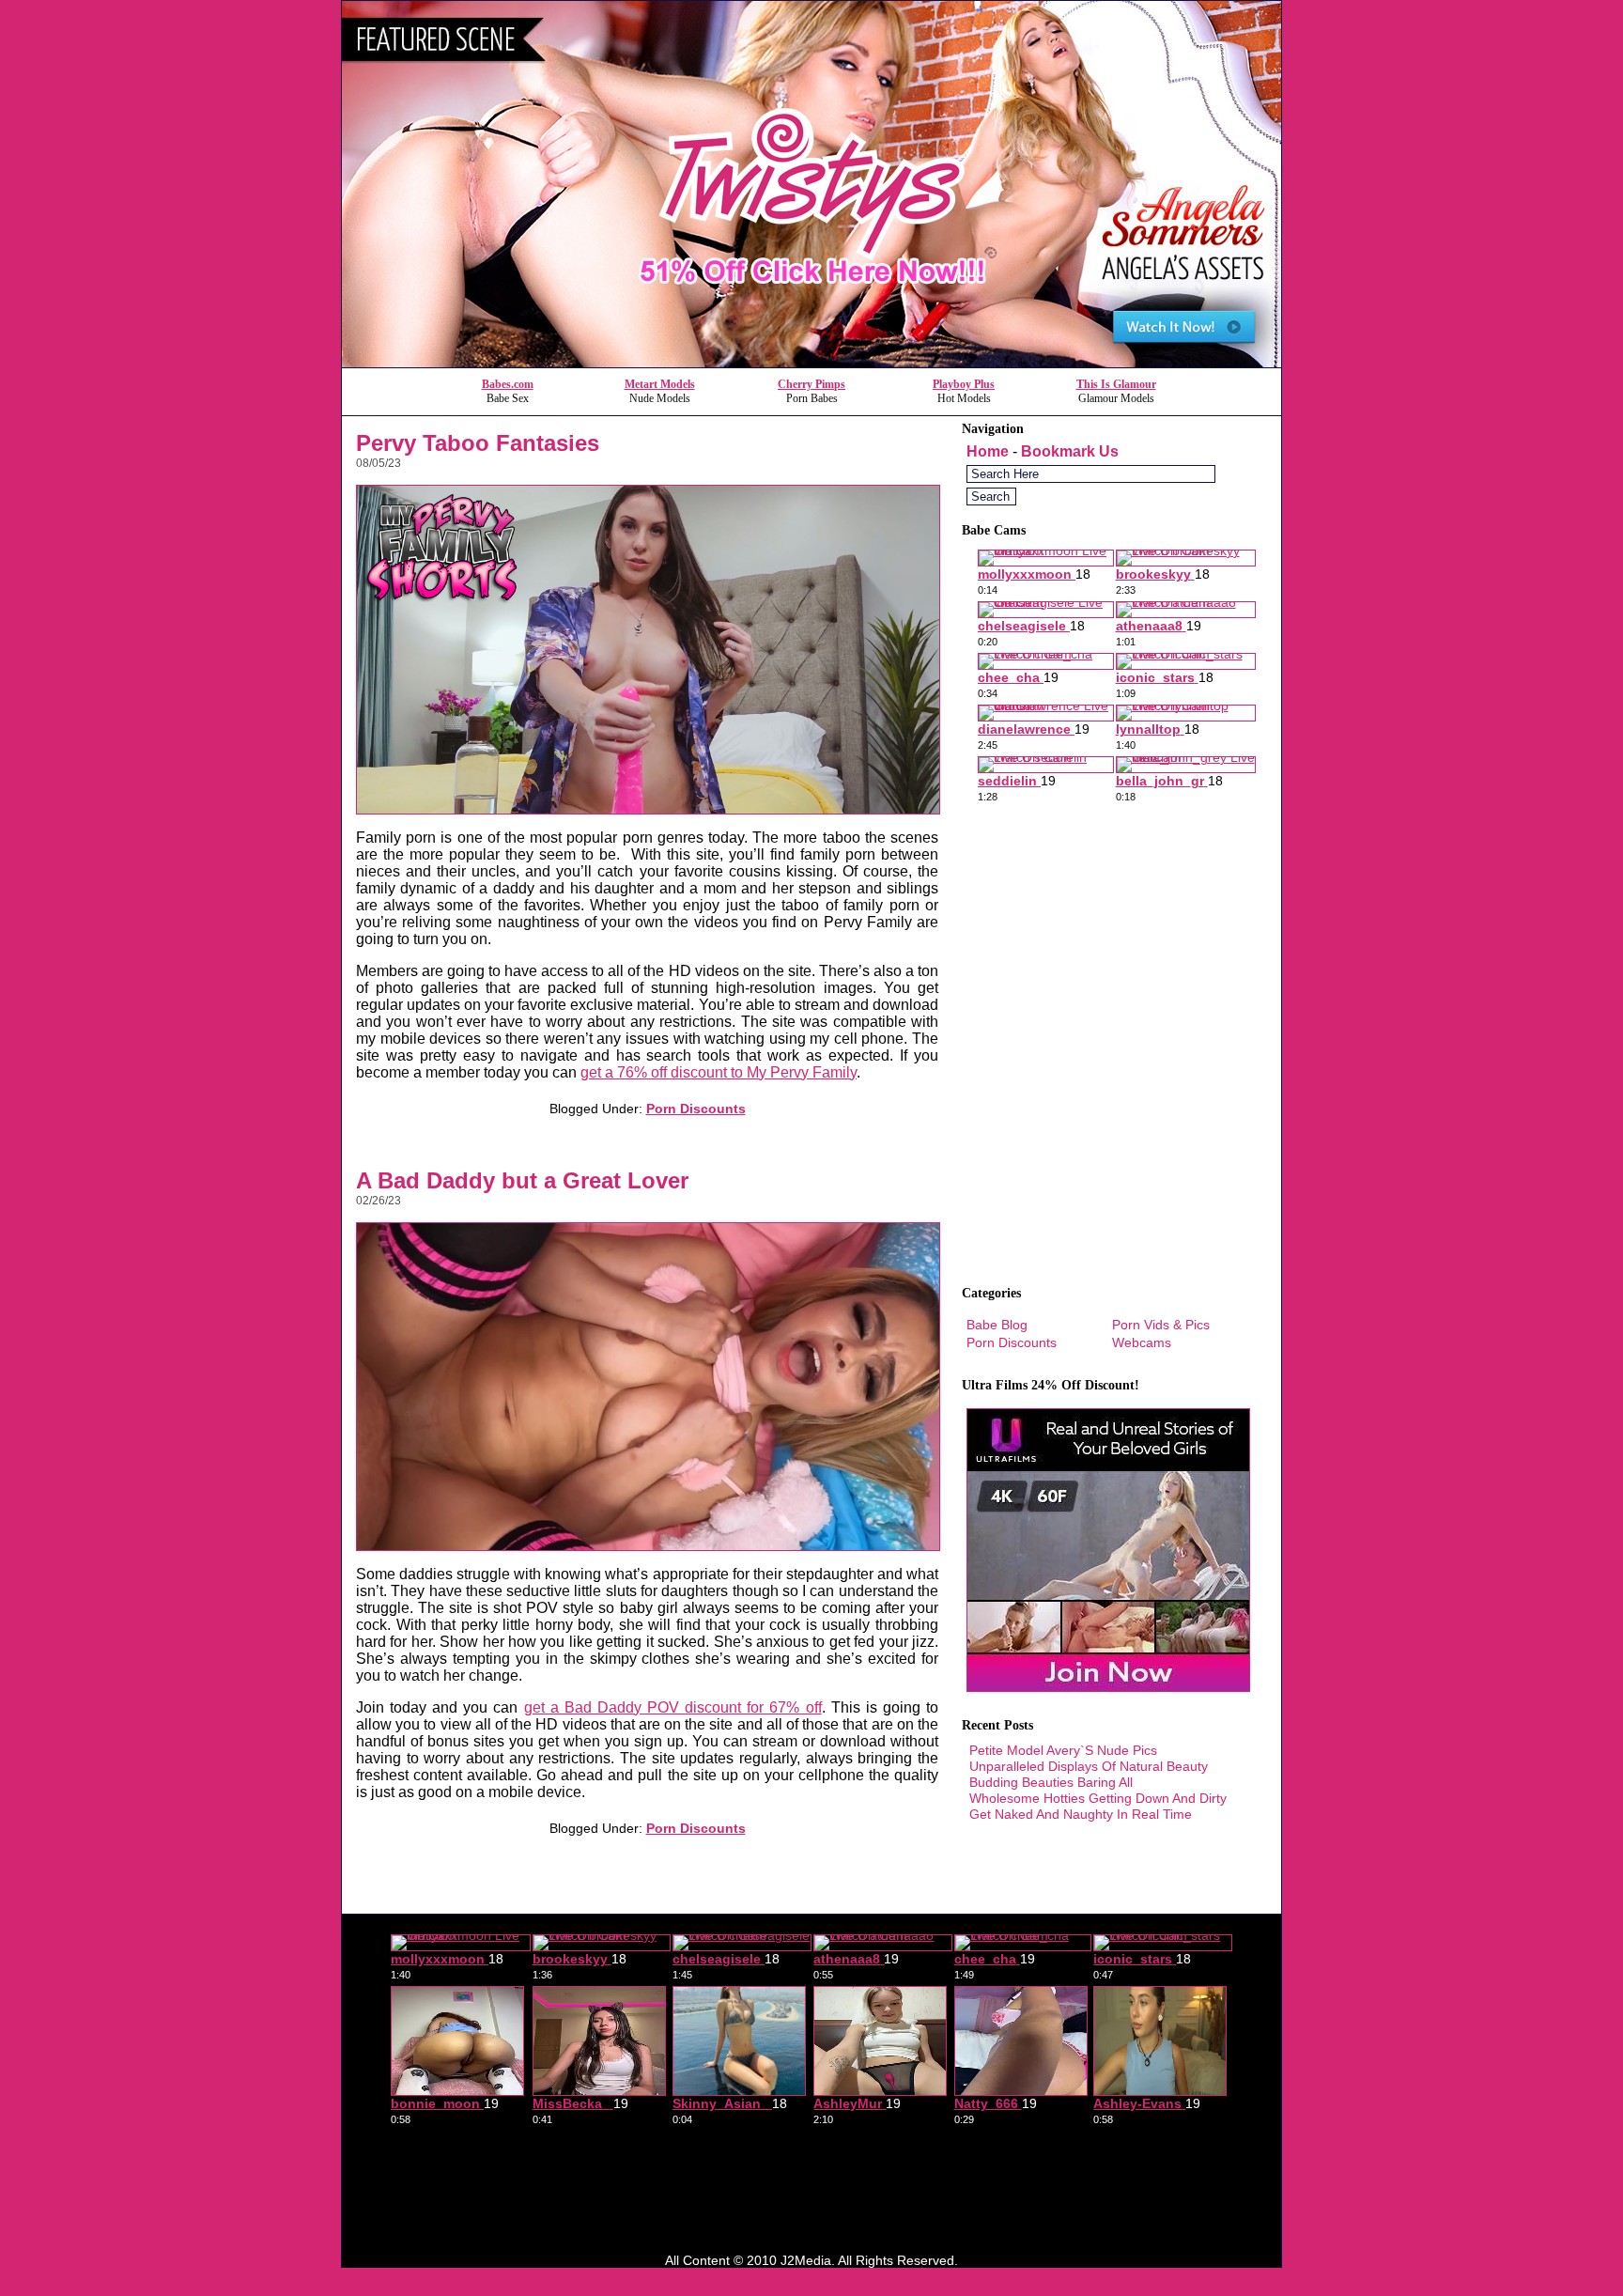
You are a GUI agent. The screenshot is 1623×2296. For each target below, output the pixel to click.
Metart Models (660, 384)
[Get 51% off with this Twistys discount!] (811, 362)
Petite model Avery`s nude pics (1063, 1750)
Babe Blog (997, 1325)
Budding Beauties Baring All (1051, 1782)
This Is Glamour (1116, 384)
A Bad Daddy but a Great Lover (522, 1180)
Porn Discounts (696, 1109)
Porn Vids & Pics (1161, 1325)
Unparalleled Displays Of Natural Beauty (1089, 1766)
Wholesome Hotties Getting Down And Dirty (1098, 1798)
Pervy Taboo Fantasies (478, 443)
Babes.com (508, 384)
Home (988, 451)
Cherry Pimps (811, 384)
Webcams (1142, 1342)
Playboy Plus (964, 384)
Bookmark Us (1070, 451)
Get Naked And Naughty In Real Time (1081, 1814)
